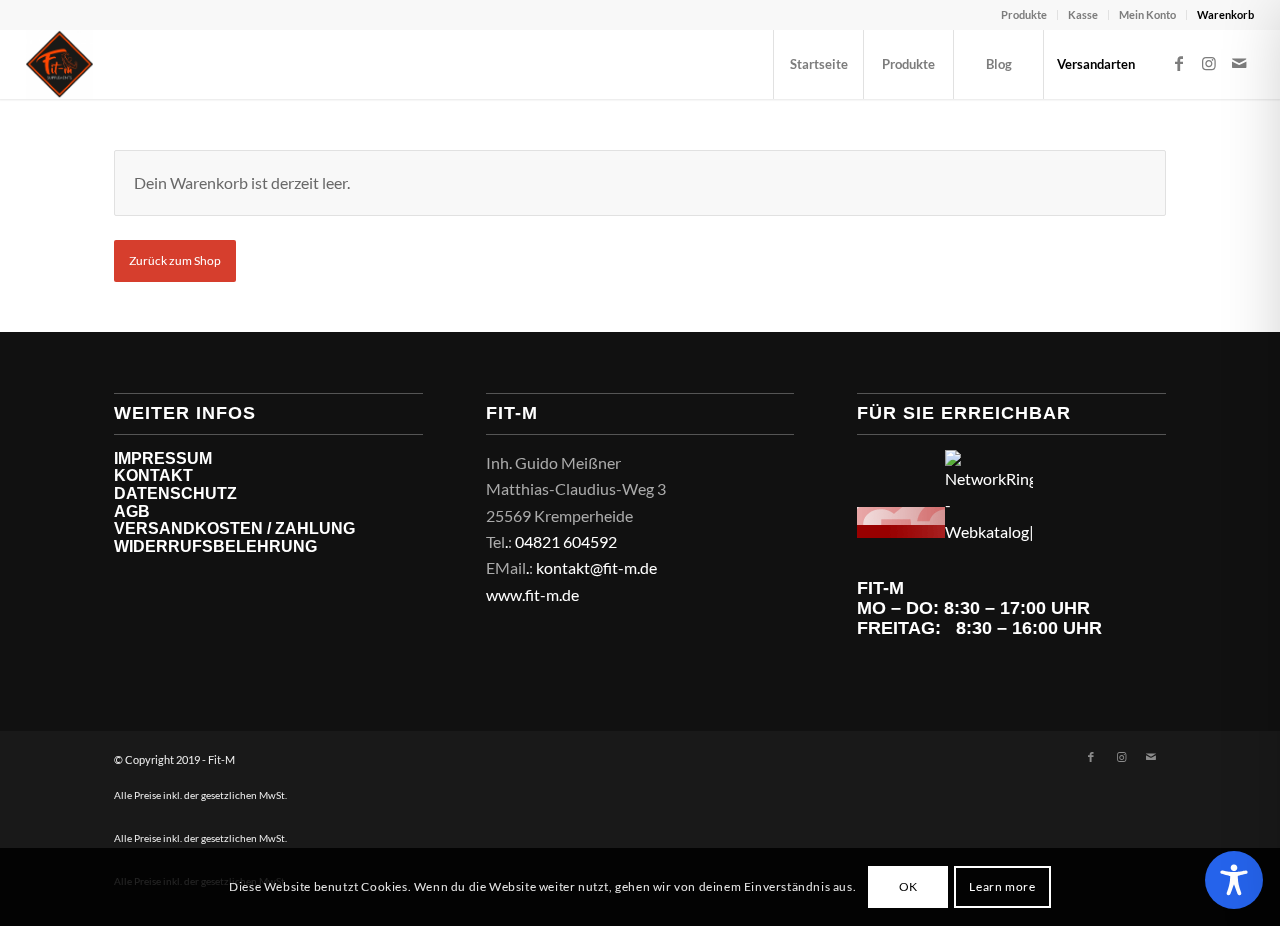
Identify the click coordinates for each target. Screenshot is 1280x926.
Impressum (163, 458)
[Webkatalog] (901, 531)
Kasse (1083, 14)
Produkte (1024, 14)
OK (908, 886)
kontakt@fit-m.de (596, 567)
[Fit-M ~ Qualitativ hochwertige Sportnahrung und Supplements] (59, 64)
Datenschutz (175, 493)
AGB (132, 511)
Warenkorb (1225, 14)
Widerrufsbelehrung (215, 546)
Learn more (1002, 886)
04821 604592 (566, 541)
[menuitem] (1024, 15)
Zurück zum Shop (175, 260)
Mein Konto (1147, 14)
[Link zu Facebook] (1179, 63)
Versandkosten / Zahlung (234, 528)
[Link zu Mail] (1239, 63)
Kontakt (153, 475)
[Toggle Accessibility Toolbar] (1234, 880)
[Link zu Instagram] (1209, 63)
